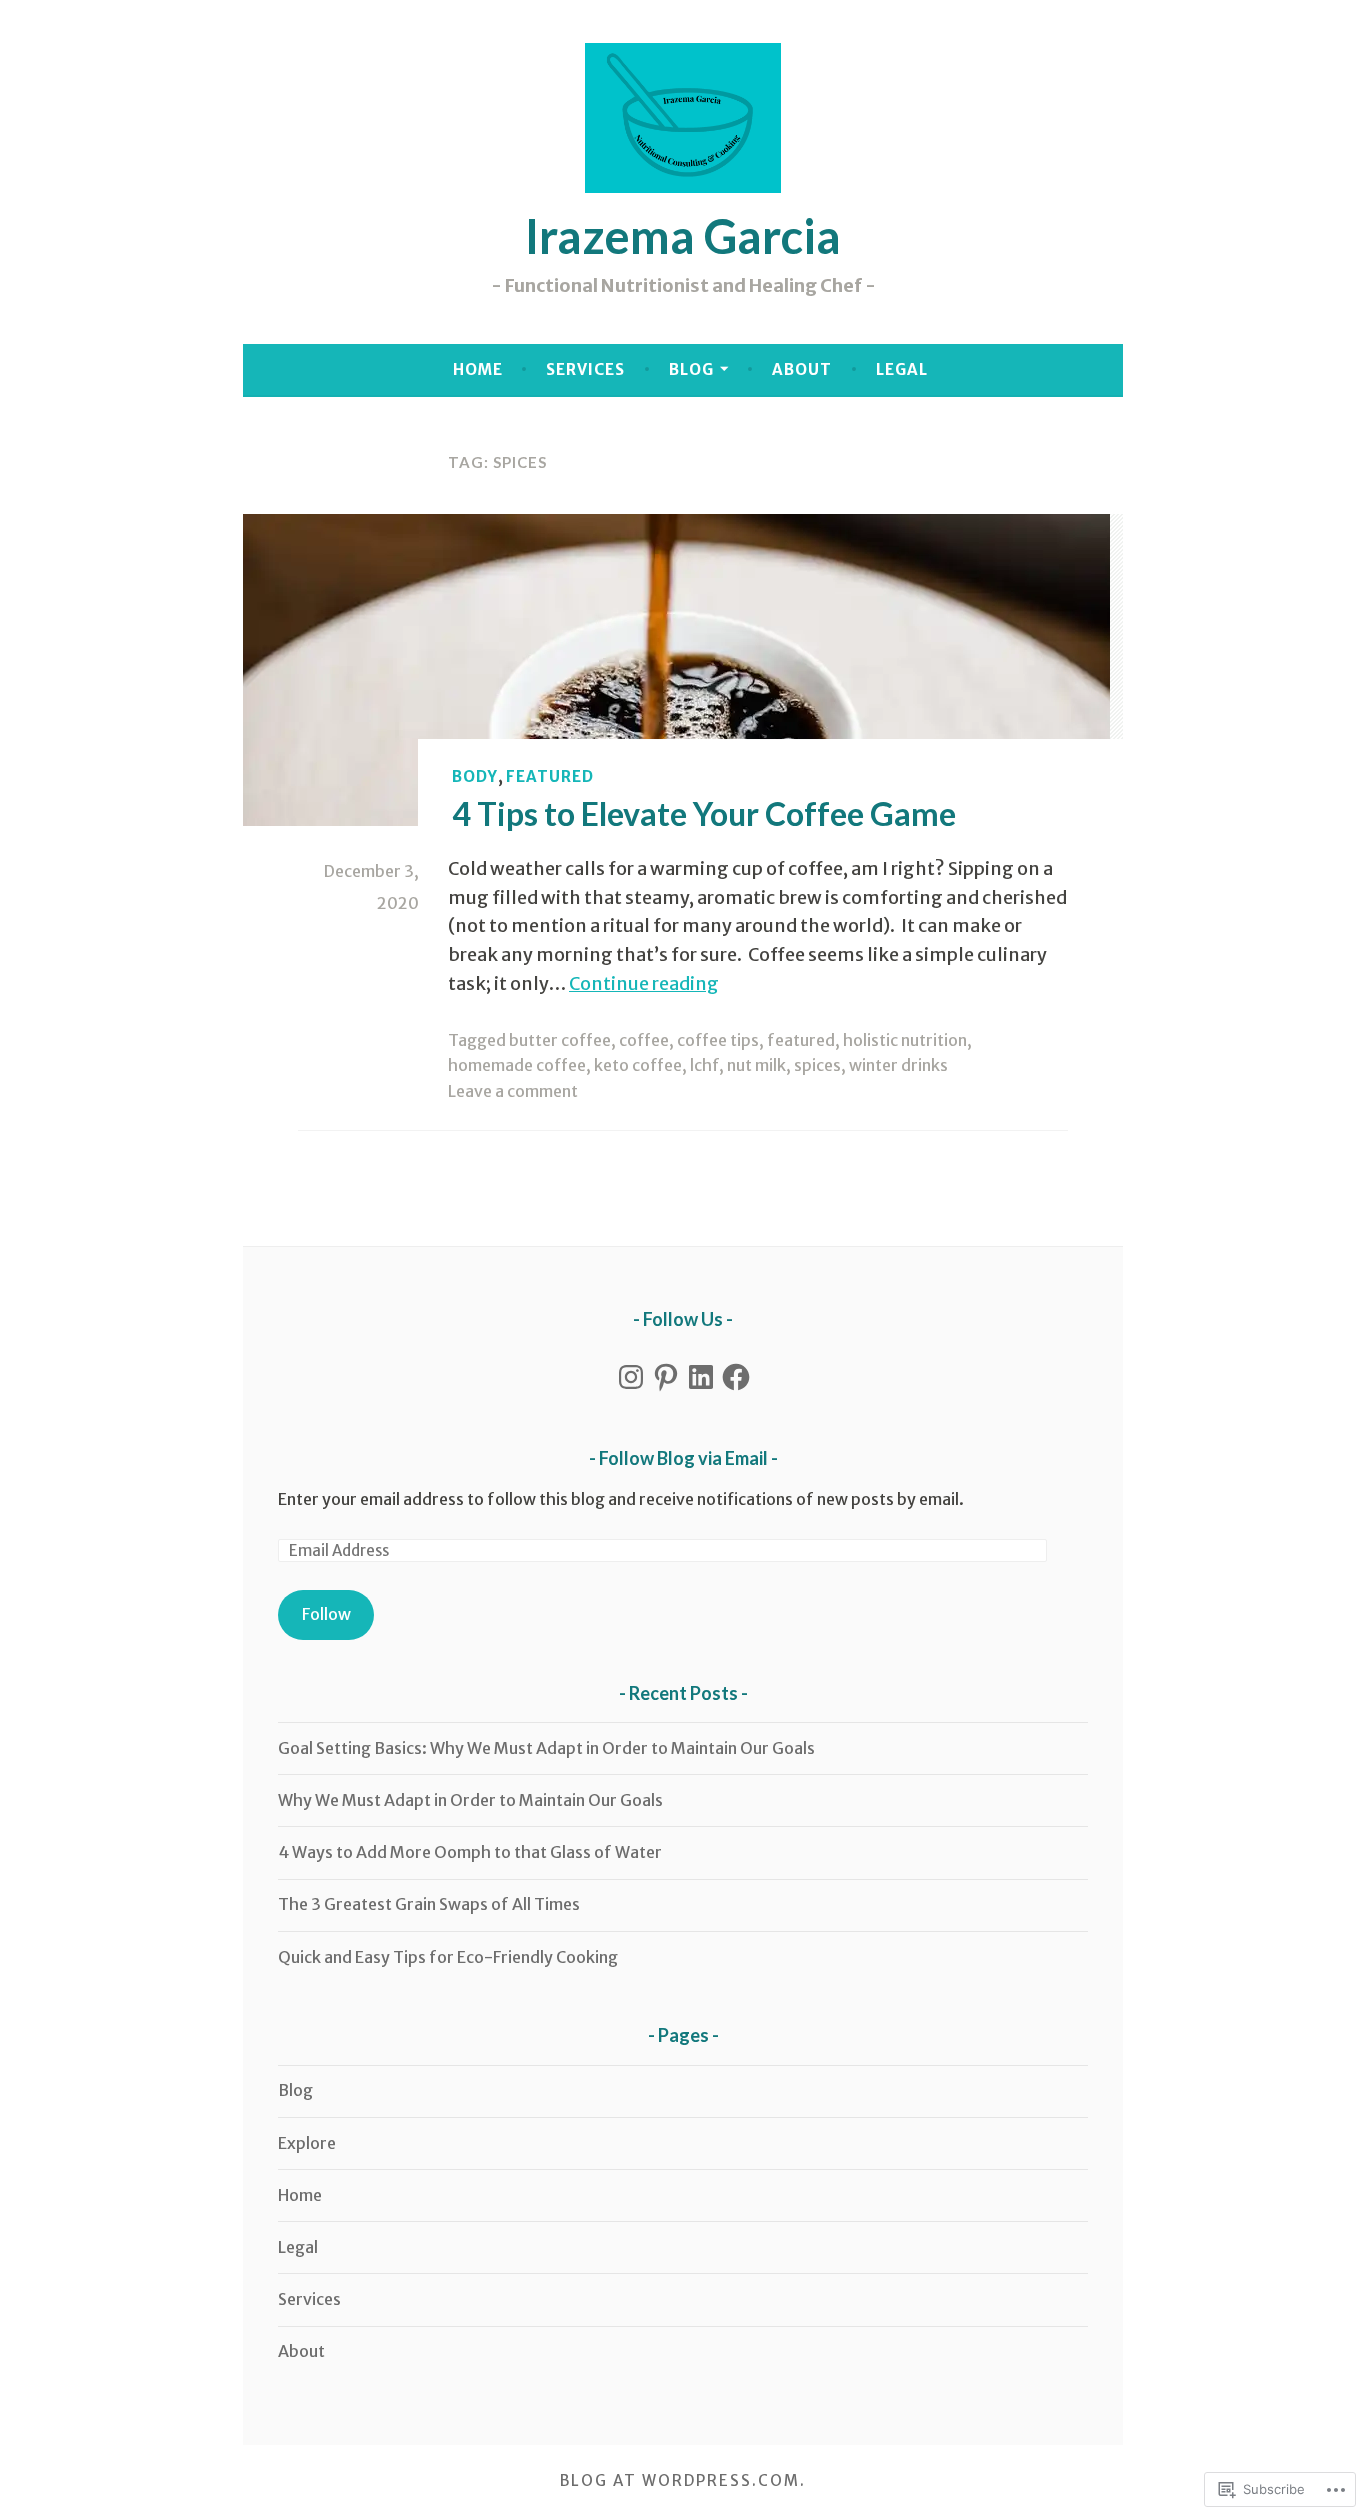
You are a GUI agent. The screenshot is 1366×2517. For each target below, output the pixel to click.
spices (817, 1065)
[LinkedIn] (701, 1377)
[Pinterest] (666, 1377)
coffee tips (718, 1040)
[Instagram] (631, 1377)
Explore (307, 2143)
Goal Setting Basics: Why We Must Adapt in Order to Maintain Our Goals (546, 1748)
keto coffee (638, 1065)
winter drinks (898, 1065)
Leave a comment (513, 1091)
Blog (691, 369)
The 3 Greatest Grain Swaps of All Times (429, 1904)
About (802, 369)
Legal (902, 369)
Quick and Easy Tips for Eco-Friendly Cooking (448, 1957)
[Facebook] (736, 1377)
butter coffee (560, 1040)
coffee (644, 1040)
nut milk (756, 1065)
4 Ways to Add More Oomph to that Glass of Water (470, 1852)
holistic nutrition (905, 1040)
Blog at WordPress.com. (683, 2480)
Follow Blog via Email (683, 1458)
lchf (704, 1065)
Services (585, 369)
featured (550, 776)
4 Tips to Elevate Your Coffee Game (704, 813)
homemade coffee (517, 1065)
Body (475, 776)
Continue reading (644, 983)
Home (478, 369)
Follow (326, 1614)
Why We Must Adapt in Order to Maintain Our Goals (470, 1800)
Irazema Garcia (683, 236)
